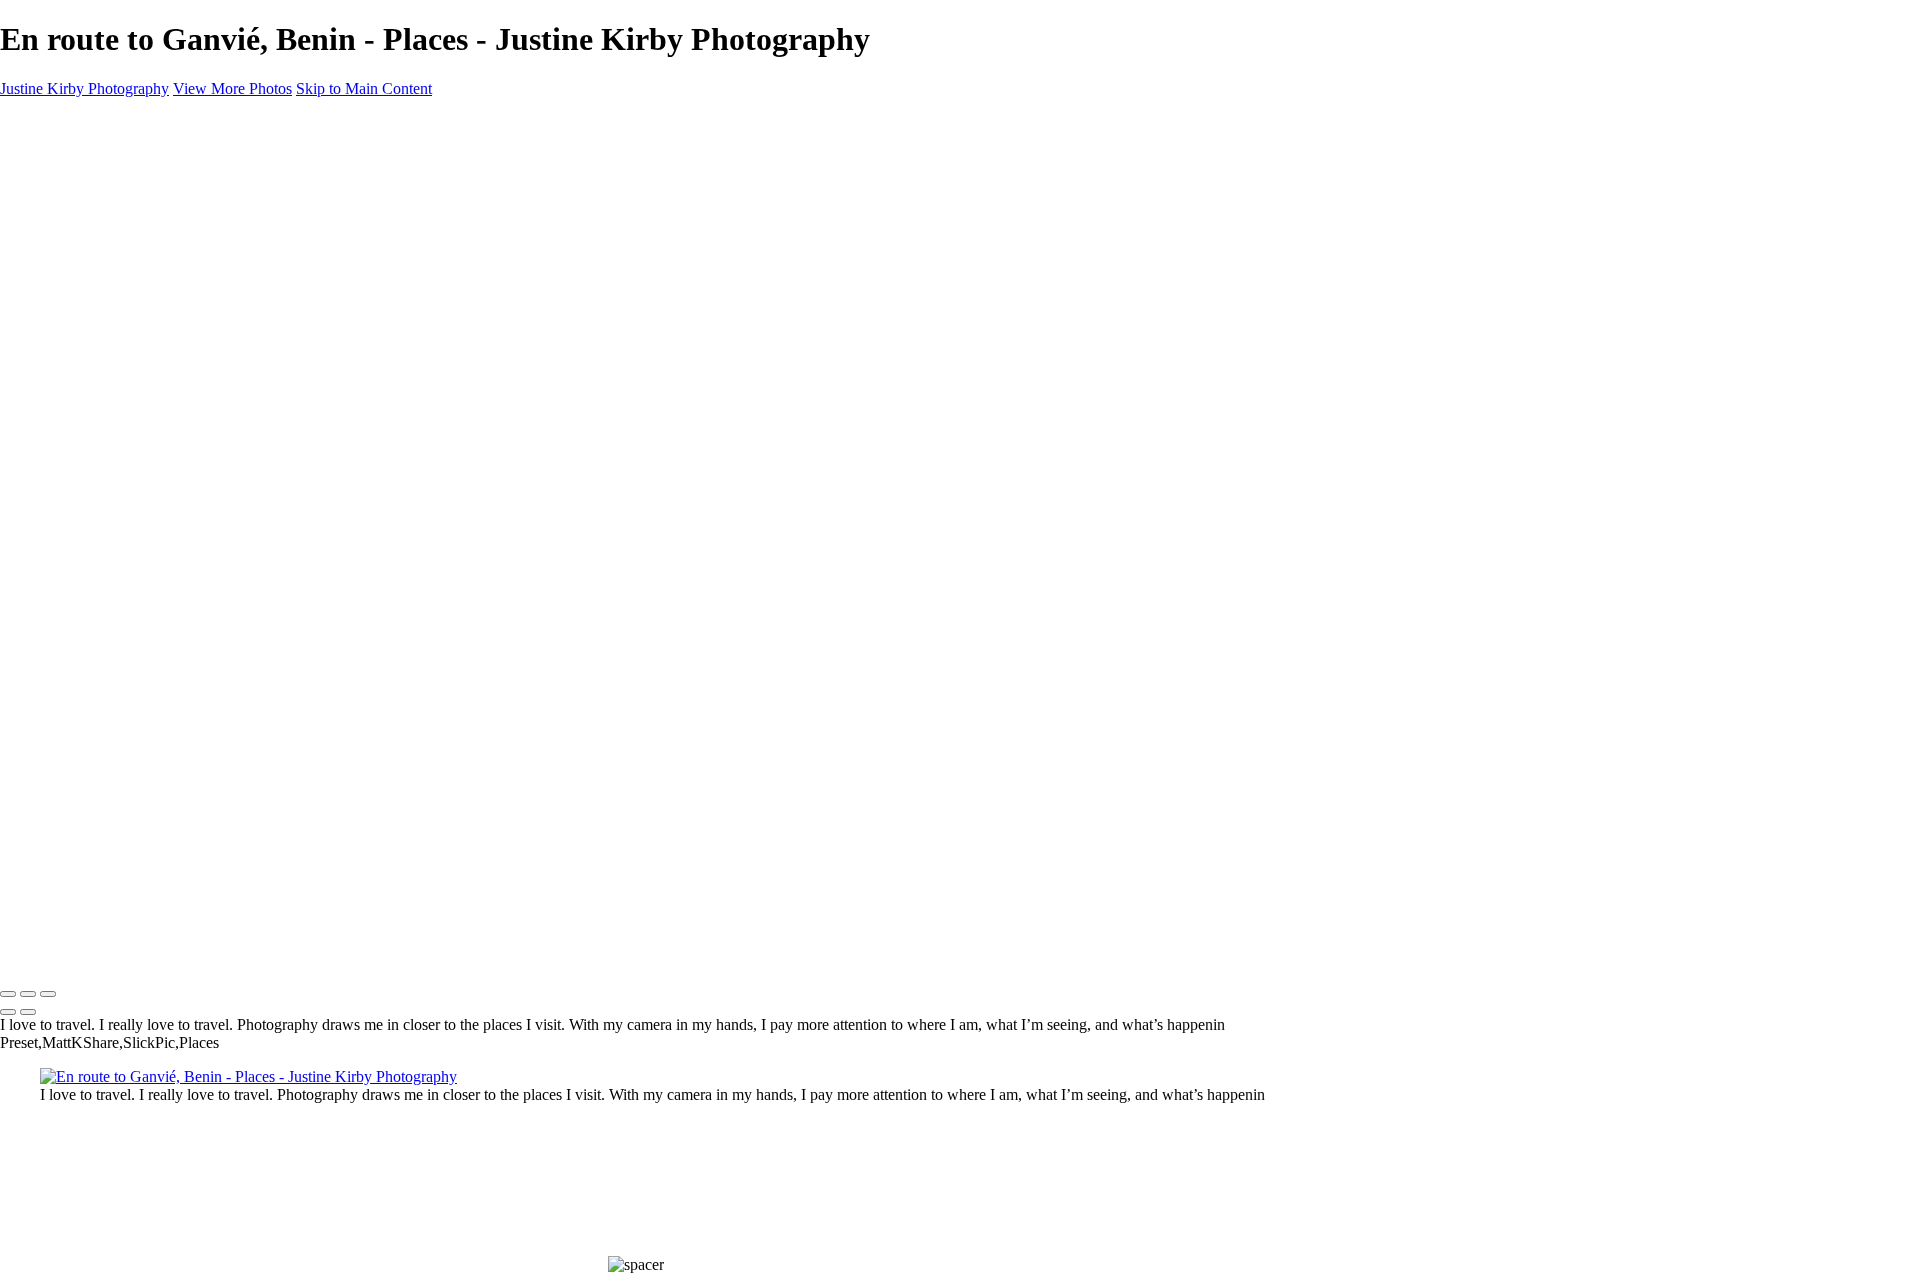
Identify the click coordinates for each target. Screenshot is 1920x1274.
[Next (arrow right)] (28, 1012)
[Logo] (92, 952)
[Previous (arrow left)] (8, 1012)
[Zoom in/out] (48, 994)
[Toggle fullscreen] (28, 994)
